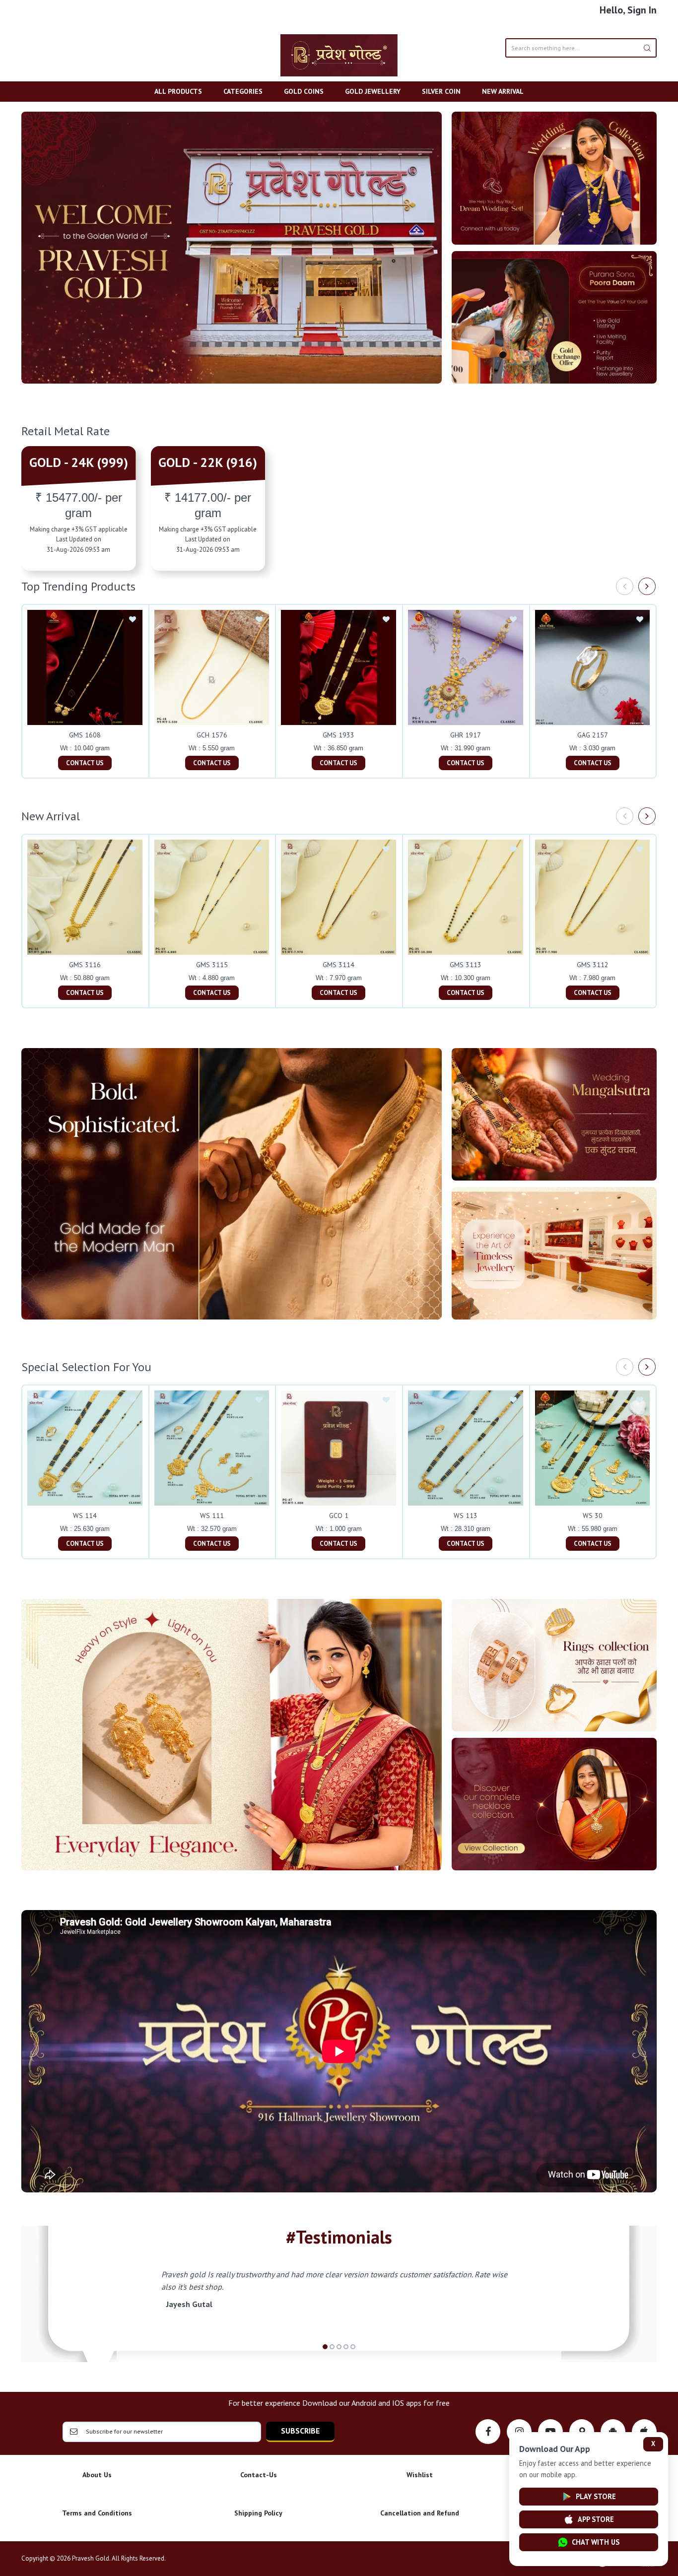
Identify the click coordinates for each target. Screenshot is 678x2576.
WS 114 (85, 1516)
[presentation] (625, 586)
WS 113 (466, 1516)
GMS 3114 (339, 965)
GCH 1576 (212, 735)
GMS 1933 (339, 735)
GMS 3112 (593, 965)
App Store (596, 2519)
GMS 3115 (212, 965)
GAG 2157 (593, 735)
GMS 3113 (466, 965)
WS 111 (212, 1516)
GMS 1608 (85, 735)
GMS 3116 (85, 965)
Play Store (596, 2496)
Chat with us (596, 2542)
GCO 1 (339, 1516)
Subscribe (300, 2431)
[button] (325, 2347)
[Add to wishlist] (133, 620)
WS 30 (593, 1516)
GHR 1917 (466, 735)
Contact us (85, 763)
